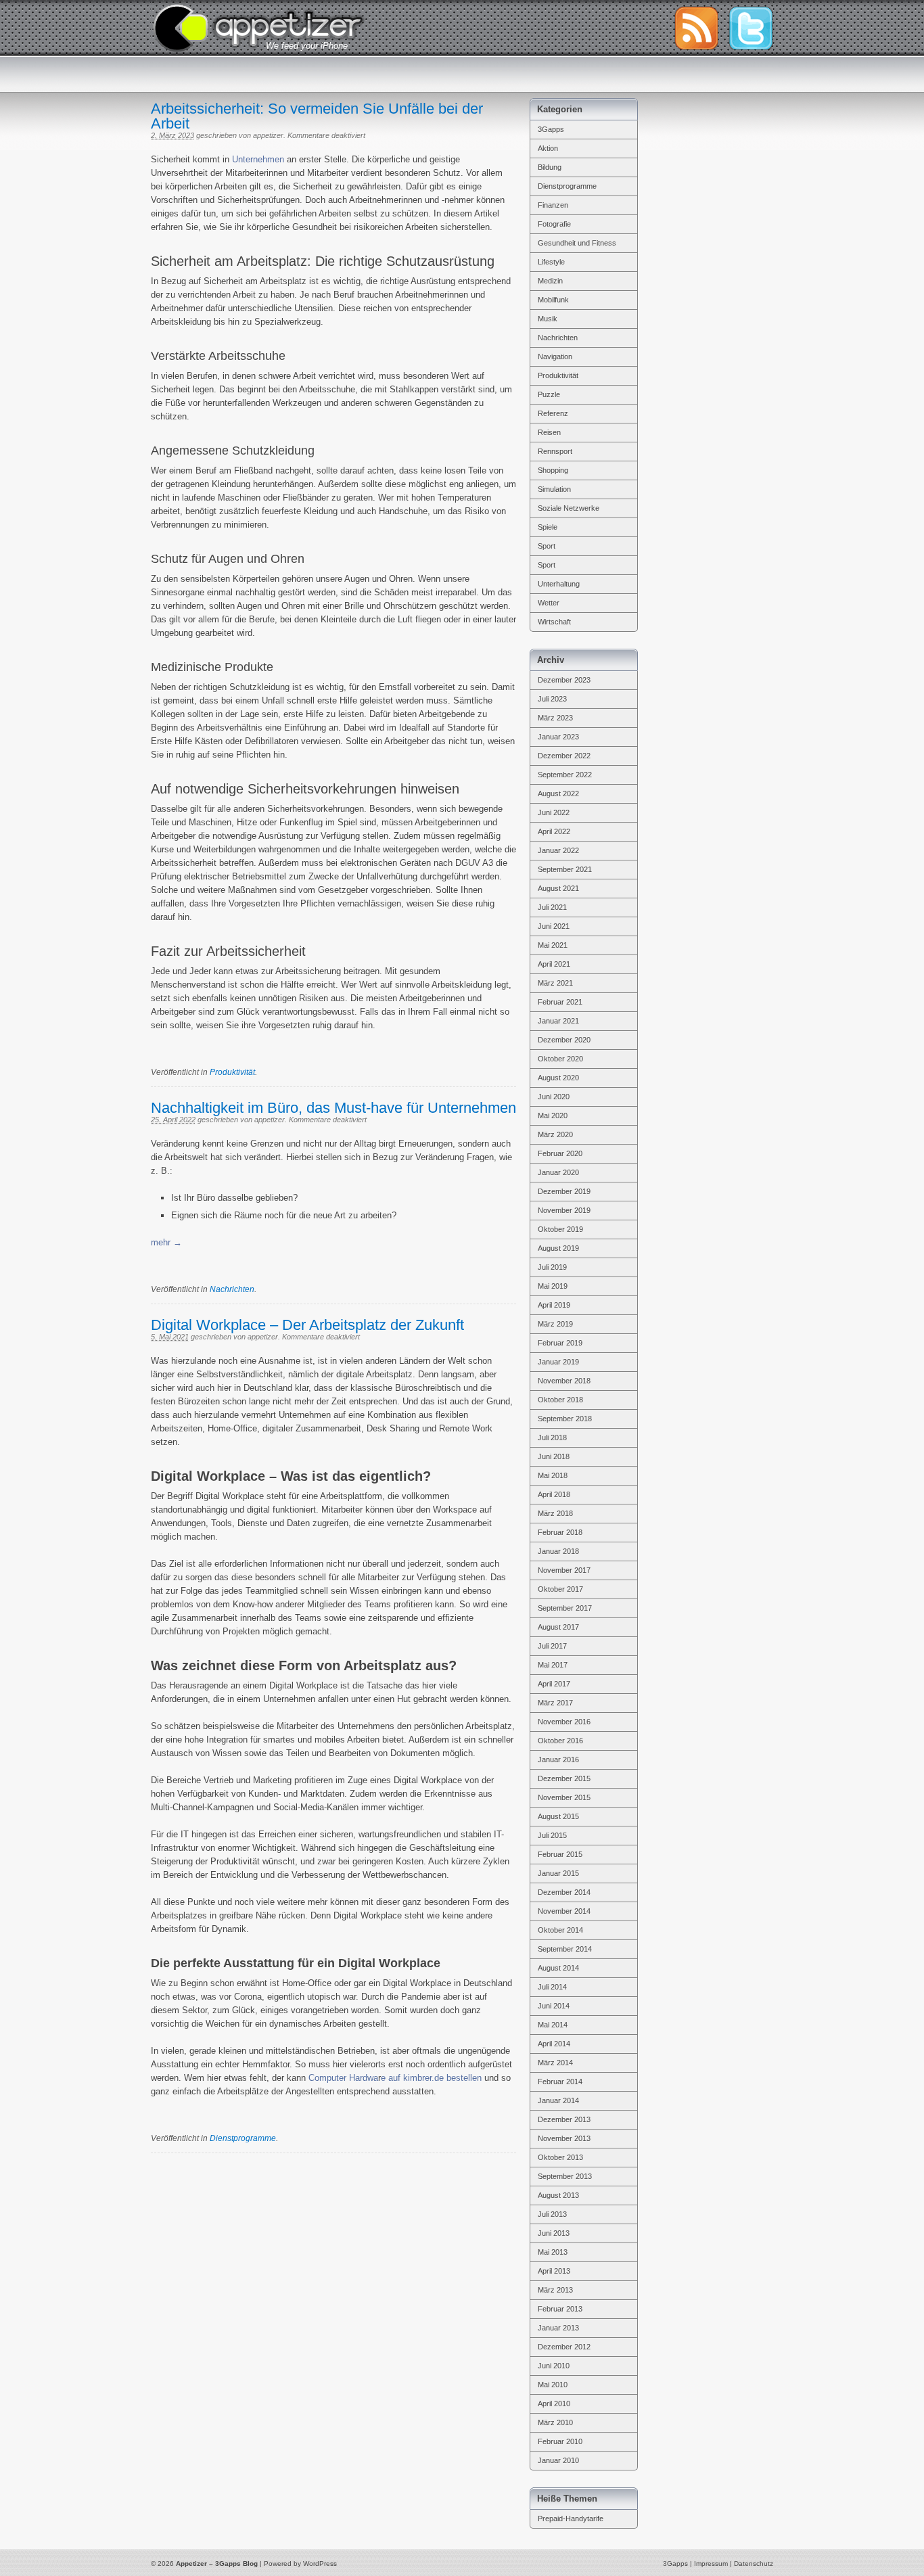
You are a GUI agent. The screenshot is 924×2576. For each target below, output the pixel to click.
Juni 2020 (554, 1097)
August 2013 (558, 2195)
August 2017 (558, 1627)
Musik (548, 319)
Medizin (550, 281)
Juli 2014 (552, 1987)
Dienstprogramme (243, 2138)
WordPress (320, 2563)
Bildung (550, 167)
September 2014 (565, 1949)
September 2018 (565, 1419)
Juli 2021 (552, 907)
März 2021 (555, 983)
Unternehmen (258, 159)
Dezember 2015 (564, 1778)
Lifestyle (551, 262)
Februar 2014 (560, 2081)
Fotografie (554, 224)
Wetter (549, 603)
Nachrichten (232, 1289)
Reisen (549, 432)
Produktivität (232, 1072)
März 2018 (555, 1513)
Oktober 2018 (560, 1400)
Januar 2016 (558, 1759)
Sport (547, 546)
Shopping (553, 470)
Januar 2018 (558, 1551)
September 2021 (565, 869)
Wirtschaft (554, 622)
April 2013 (554, 2271)
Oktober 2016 (560, 1741)
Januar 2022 (558, 850)
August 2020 (558, 1078)
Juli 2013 (552, 2214)
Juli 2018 (552, 1437)
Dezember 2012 (564, 2347)
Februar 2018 (560, 1532)
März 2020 (555, 1134)
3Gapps (551, 129)
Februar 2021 (560, 1002)
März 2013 (555, 2290)
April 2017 (554, 1684)
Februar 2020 (560, 1153)
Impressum (711, 2563)
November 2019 (564, 1210)
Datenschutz (754, 2563)
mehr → (166, 1242)
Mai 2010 (553, 2385)
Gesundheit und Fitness (577, 243)
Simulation (554, 489)
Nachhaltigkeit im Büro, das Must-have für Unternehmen (333, 1108)
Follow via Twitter (751, 28)
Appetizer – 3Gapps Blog (258, 26)
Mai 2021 (553, 945)
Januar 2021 (558, 1021)
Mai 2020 (553, 1115)
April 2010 (554, 2403)
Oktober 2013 (560, 2157)
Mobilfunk (553, 300)
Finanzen (553, 205)
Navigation (555, 356)
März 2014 (555, 2063)
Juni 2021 (554, 926)
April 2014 (554, 2044)
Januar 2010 (558, 2460)
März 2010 (555, 2422)
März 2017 (555, 1703)
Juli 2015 (552, 1835)
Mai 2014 (553, 2025)
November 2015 (564, 1797)
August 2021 (558, 888)
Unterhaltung (559, 584)
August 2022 (558, 793)
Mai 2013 (553, 2252)
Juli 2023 (552, 699)
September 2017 (565, 1608)
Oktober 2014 (560, 1930)
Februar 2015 (560, 1854)
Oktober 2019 (560, 1229)
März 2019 (555, 1324)
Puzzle (549, 394)
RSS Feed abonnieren (696, 28)
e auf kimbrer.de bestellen (431, 2078)
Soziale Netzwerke (569, 508)
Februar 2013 (560, 2309)
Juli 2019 (552, 1267)
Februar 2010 (560, 2441)
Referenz (553, 413)
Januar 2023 (558, 737)
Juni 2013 (554, 2233)
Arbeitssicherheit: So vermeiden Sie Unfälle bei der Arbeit (317, 116)
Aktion (548, 148)
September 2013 (565, 2176)
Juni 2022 (554, 812)
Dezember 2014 (564, 1892)
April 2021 (554, 964)
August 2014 (558, 1968)
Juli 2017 (552, 1646)
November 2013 (564, 2138)
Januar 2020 (558, 1172)
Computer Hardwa (343, 2078)
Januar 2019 (558, 1362)
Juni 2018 (554, 1456)
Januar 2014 (558, 2100)
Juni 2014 (554, 2006)
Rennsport (555, 451)
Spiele (548, 527)
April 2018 (554, 1494)
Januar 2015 (558, 1873)
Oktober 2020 (560, 1059)
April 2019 (554, 1305)
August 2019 (558, 1248)
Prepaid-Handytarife (571, 2518)
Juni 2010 (554, 2366)
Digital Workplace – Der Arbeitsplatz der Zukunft (307, 1325)
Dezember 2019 (564, 1191)
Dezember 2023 (564, 680)
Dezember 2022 (564, 756)
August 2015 (558, 1816)
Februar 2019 (560, 1343)
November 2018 (564, 1381)
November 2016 (564, 1722)
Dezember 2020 (564, 1040)
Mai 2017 (553, 1665)
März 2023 (555, 718)
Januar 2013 (558, 2328)
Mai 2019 (553, 1286)
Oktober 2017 (560, 1589)
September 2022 (565, 775)
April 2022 (554, 831)
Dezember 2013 (564, 2119)
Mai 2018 (553, 1475)
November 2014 (564, 1911)
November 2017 (564, 1570)
